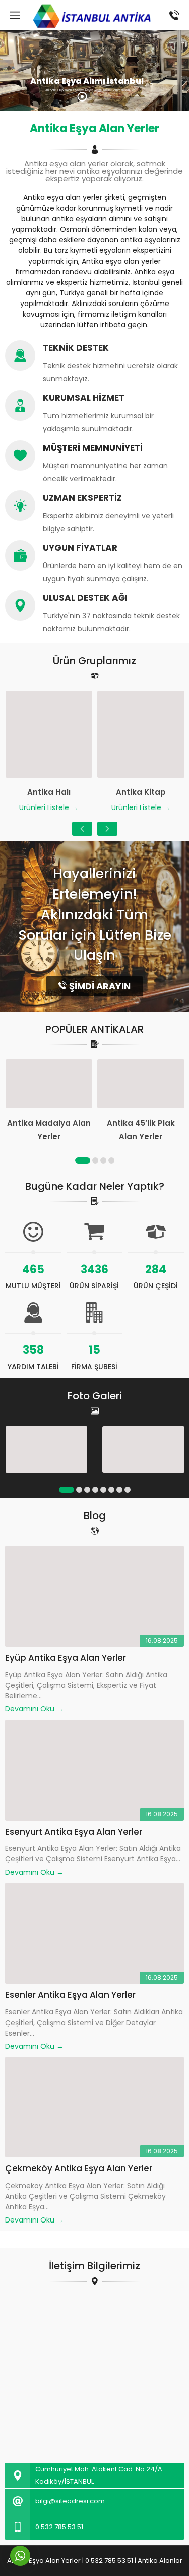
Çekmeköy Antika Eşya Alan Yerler (79, 2168)
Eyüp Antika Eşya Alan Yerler (66, 1658)
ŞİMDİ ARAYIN (100, 986)
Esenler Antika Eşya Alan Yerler (70, 1995)
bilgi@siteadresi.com (70, 2501)
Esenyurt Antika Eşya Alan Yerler (74, 1832)
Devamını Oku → (34, 1709)
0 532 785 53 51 (59, 2527)
